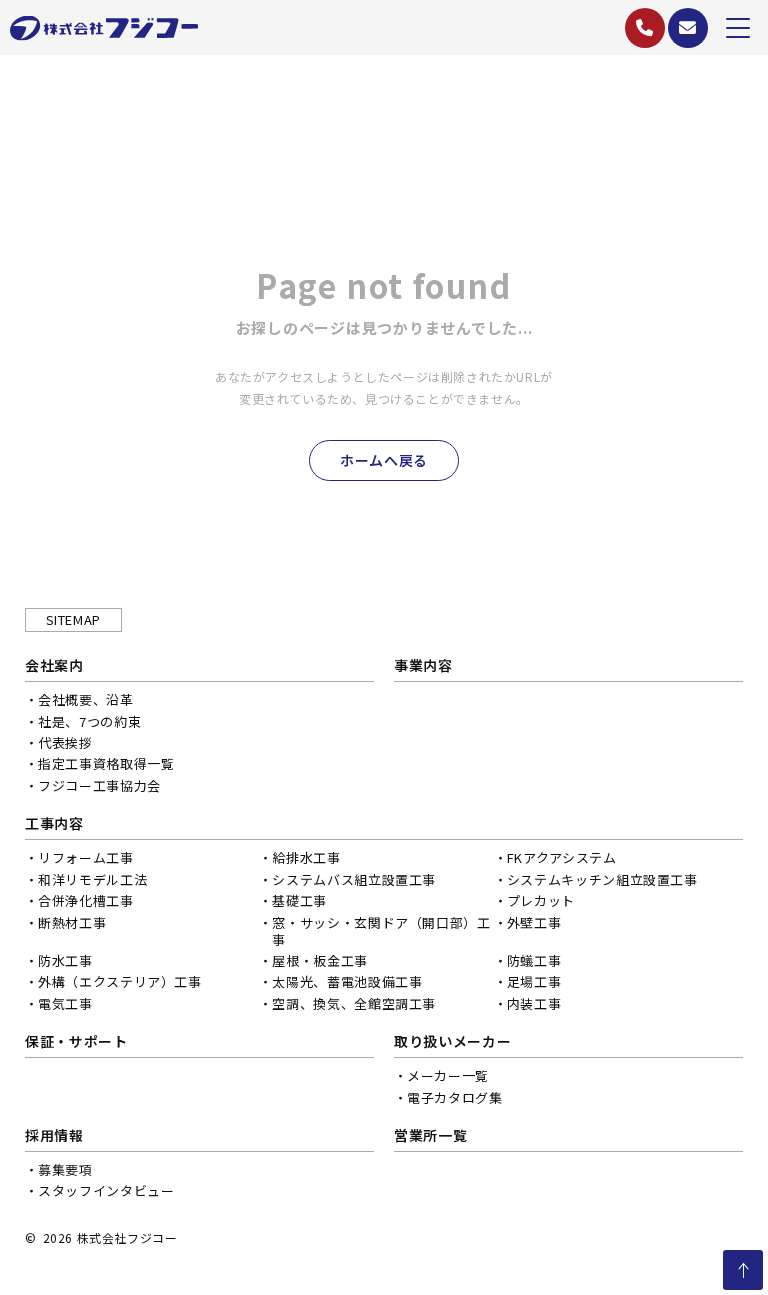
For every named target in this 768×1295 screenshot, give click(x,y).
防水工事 (65, 960)
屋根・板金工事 (320, 960)
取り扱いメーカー (453, 1041)
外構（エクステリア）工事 (120, 981)
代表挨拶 (65, 742)
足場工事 (534, 981)
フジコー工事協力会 (99, 785)
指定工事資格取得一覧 (106, 763)
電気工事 (65, 1003)
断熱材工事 (72, 922)
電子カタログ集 (455, 1097)
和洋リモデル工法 (92, 879)
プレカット (541, 900)
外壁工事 (534, 922)
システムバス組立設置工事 (354, 879)
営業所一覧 (431, 1135)
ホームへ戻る (384, 460)
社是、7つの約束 (89, 721)
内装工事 (534, 1003)
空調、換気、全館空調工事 (354, 1003)
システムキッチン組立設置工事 (602, 879)
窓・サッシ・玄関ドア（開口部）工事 (381, 931)
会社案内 (54, 665)
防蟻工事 (534, 960)
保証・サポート (76, 1041)
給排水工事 (306, 857)
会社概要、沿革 (86, 699)
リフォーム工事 (86, 857)
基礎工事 (299, 900)
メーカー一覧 (448, 1075)
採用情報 (54, 1135)
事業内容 (423, 665)
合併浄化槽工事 (86, 900)
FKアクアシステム (562, 857)
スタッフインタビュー (106, 1190)
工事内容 (54, 823)
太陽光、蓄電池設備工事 (347, 981)
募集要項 (65, 1169)
